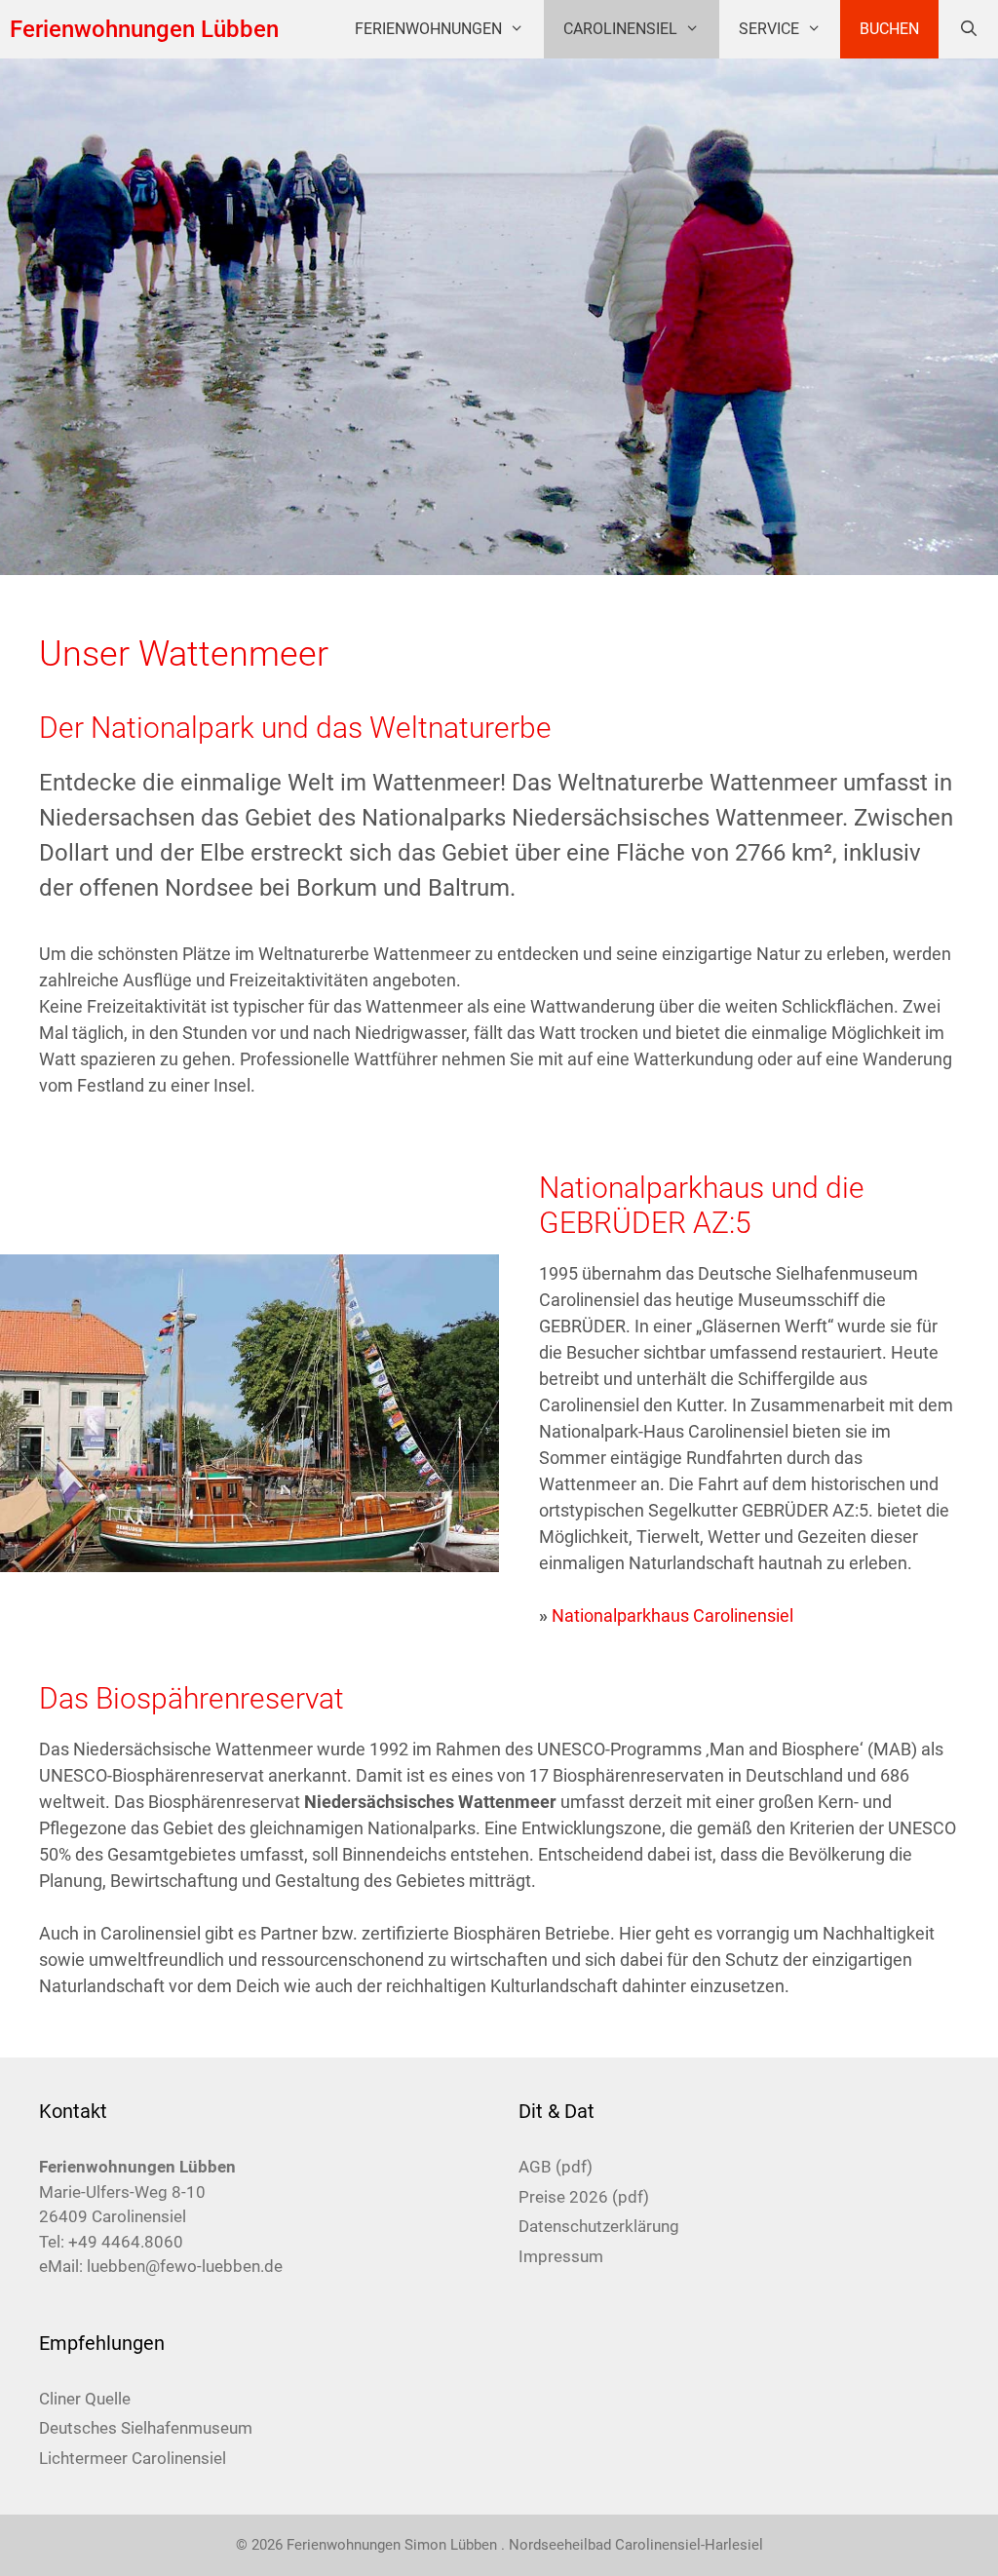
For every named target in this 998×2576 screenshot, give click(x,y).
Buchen (889, 29)
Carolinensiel (620, 29)
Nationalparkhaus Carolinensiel (672, 1615)
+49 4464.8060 (126, 2242)
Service (769, 29)
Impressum (561, 2256)
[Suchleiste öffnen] (968, 29)
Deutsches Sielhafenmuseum (146, 2428)
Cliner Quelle (85, 2399)
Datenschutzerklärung (599, 2226)
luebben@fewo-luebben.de (185, 2266)
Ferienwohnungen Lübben (144, 29)
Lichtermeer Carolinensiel (133, 2458)
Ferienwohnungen (428, 29)
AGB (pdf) (556, 2167)
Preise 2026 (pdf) (584, 2197)
